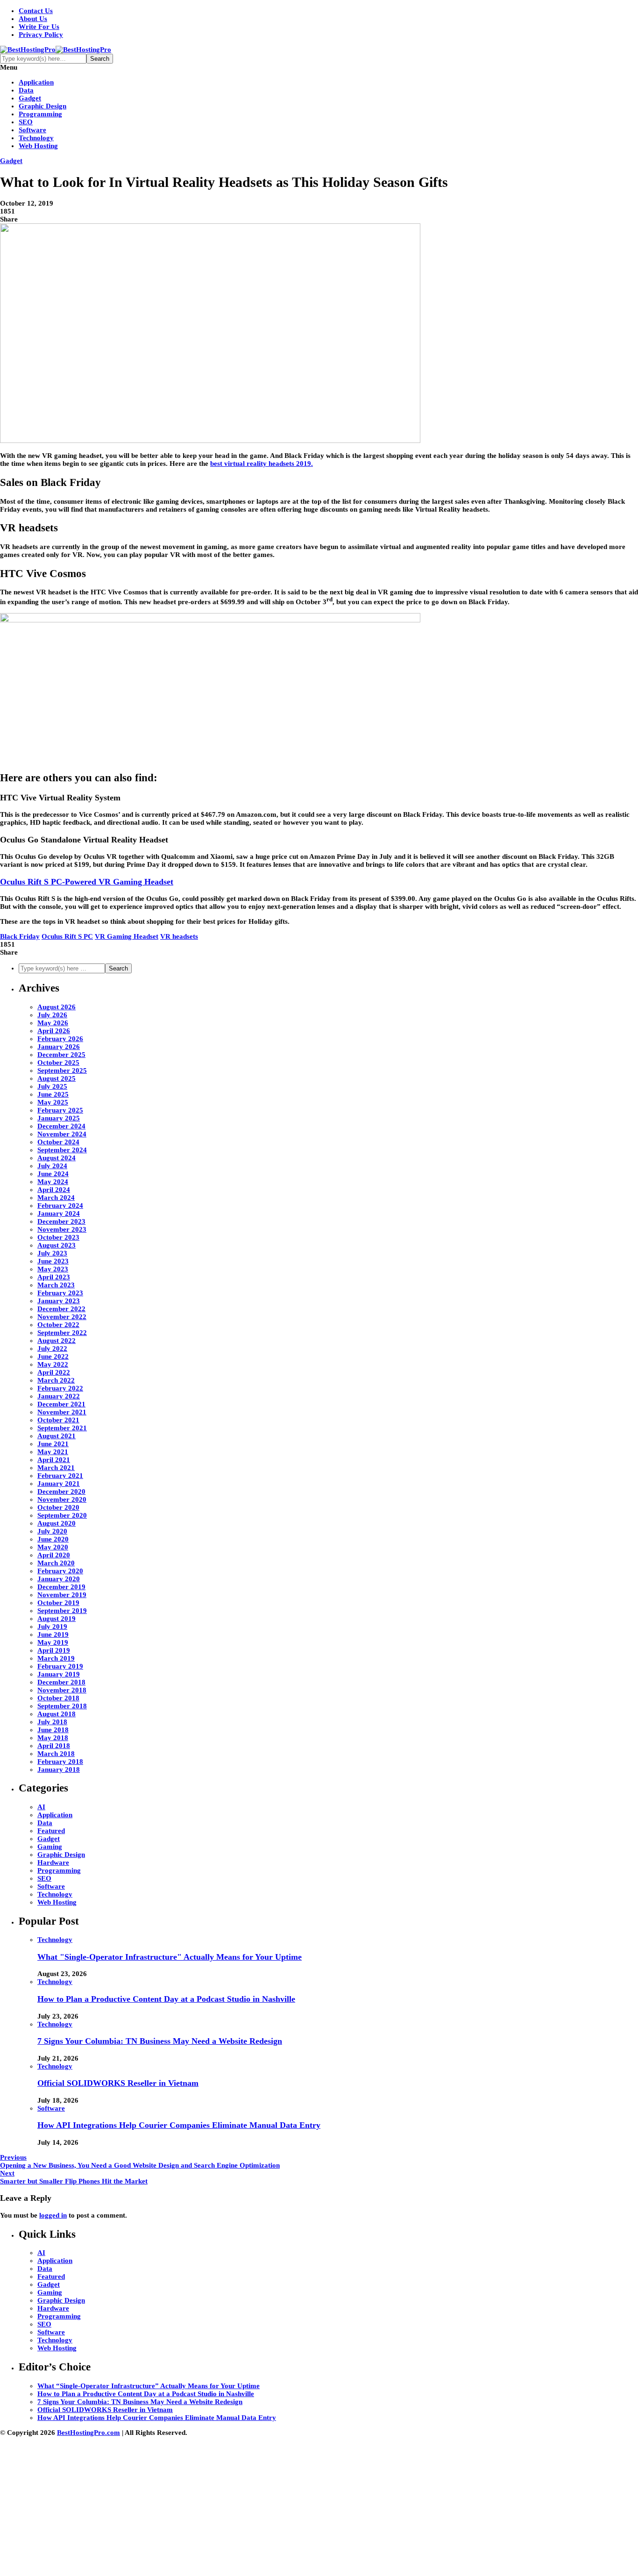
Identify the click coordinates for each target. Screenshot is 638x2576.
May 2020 (53, 1547)
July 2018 (52, 1722)
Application (36, 82)
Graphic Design (43, 106)
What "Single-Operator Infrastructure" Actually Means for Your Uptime (170, 1957)
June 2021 (53, 1444)
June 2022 (53, 1356)
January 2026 (59, 1047)
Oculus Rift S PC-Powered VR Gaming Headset (87, 882)
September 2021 (62, 1428)
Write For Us (39, 27)
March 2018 (56, 1754)
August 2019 (57, 1619)
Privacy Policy (41, 35)
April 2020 (54, 1555)
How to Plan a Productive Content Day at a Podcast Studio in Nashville (166, 1999)
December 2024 (61, 1126)
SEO (26, 122)
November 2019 (62, 1595)
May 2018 (53, 1738)
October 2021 (58, 1420)
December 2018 (61, 1682)
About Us (33, 19)
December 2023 (61, 1221)
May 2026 (53, 1023)
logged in (53, 2215)
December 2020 (61, 1491)
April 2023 (54, 1277)
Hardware (53, 1862)
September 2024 (62, 1150)
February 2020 (60, 1571)
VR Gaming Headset (127, 936)
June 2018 (53, 1730)
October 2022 (58, 1325)
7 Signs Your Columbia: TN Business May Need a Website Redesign (160, 2041)
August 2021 (57, 1436)
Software (32, 130)
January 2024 (59, 1213)
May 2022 (53, 1364)
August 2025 (57, 1078)
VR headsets (179, 936)
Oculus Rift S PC (67, 936)
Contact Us (36, 11)
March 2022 (56, 1380)
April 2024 (54, 1190)
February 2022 (60, 1388)
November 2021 (62, 1412)
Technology (36, 138)
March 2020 (56, 1563)
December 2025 (61, 1055)
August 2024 (57, 1158)
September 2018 (62, 1706)
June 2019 (53, 1634)
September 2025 (62, 1070)
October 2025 (58, 1063)
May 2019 (53, 1642)
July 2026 (52, 1015)
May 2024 (53, 1182)
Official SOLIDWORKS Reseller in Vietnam (118, 2083)
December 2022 (61, 1309)
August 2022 (57, 1341)
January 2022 (59, 1396)
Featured (51, 1831)
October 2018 (58, 1698)
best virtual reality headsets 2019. (262, 464)
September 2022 (62, 1333)
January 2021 (59, 1484)
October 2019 (58, 1603)
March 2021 (56, 1468)
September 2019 (62, 1611)
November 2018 (62, 1690)
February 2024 (60, 1206)
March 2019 (56, 1658)
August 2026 (57, 1007)
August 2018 (57, 1714)
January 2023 (59, 1301)
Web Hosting (38, 146)
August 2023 (57, 1245)
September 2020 (62, 1515)
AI (41, 1807)
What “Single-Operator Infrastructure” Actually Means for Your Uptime (149, 2386)
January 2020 (59, 1579)
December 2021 (61, 1404)
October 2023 (58, 1237)
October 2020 (58, 1507)
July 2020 (52, 1531)
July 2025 (52, 1086)
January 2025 (59, 1118)
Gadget (30, 98)
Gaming (50, 1847)
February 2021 (60, 1476)
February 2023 (60, 1293)
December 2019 (61, 1587)
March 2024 (56, 1198)
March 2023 (56, 1285)
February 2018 (60, 1762)
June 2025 (53, 1094)
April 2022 (54, 1372)
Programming (40, 114)
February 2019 (60, 1666)
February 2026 (60, 1039)
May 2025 (53, 1102)
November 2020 (62, 1499)
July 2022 (52, 1349)
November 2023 (62, 1229)
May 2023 (53, 1269)
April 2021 (54, 1460)
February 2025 (60, 1110)
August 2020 (57, 1523)
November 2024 (62, 1134)
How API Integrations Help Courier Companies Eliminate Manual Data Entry (179, 2125)
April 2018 (54, 1746)
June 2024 (53, 1174)
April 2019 (54, 1650)
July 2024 (52, 1166)
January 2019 (59, 1674)
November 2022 (62, 1317)
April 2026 (54, 1031)
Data (26, 90)
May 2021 (53, 1452)
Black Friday (20, 936)
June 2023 (53, 1261)
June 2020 (53, 1539)
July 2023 (52, 1253)
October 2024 (58, 1142)
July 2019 (52, 1627)
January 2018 (59, 1770)
